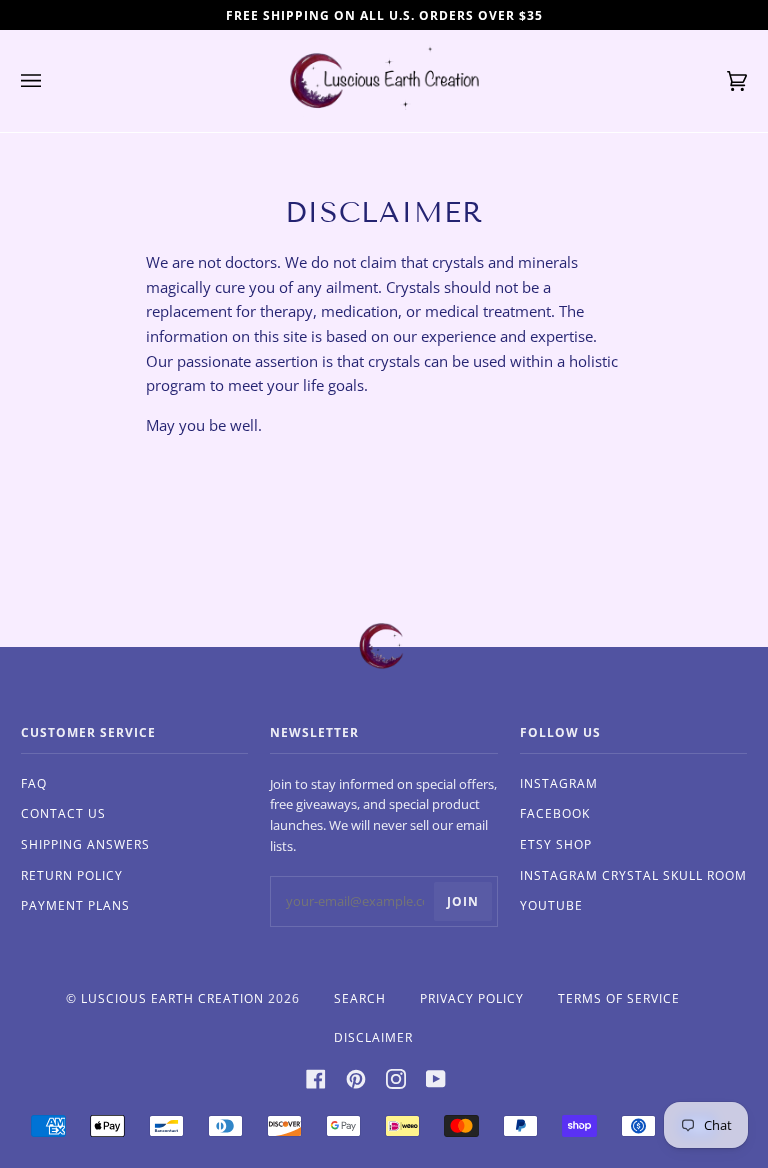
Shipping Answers (85, 844)
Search (360, 998)
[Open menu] (51, 81)
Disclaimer (373, 1037)
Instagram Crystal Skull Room (633, 875)
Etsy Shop (556, 844)
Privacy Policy (472, 998)
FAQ (34, 783)
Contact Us (63, 813)
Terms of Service (619, 998)
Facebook (555, 813)
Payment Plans (75, 905)
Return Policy (72, 875)
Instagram (559, 783)
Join (463, 901)
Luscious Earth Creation (172, 998)
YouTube (551, 905)
